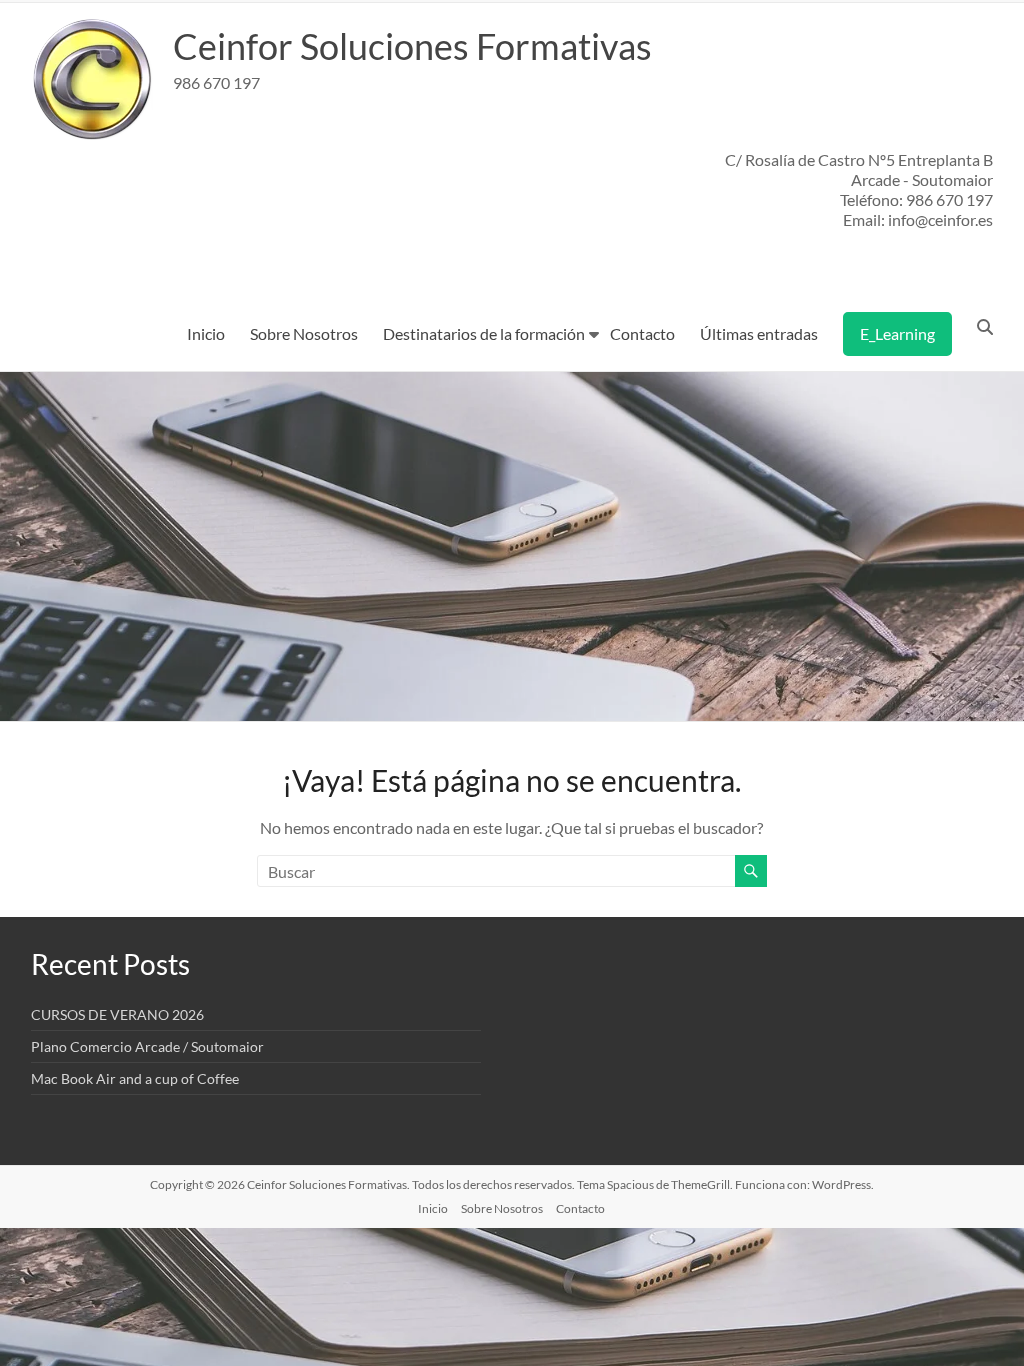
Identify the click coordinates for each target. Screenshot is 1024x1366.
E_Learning (897, 333)
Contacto (642, 333)
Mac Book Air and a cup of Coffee (135, 1078)
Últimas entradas (759, 333)
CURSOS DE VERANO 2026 (117, 1014)
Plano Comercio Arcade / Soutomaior (147, 1046)
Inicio (206, 333)
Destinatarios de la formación (484, 333)
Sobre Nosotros (304, 333)
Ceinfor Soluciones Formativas (412, 46)
